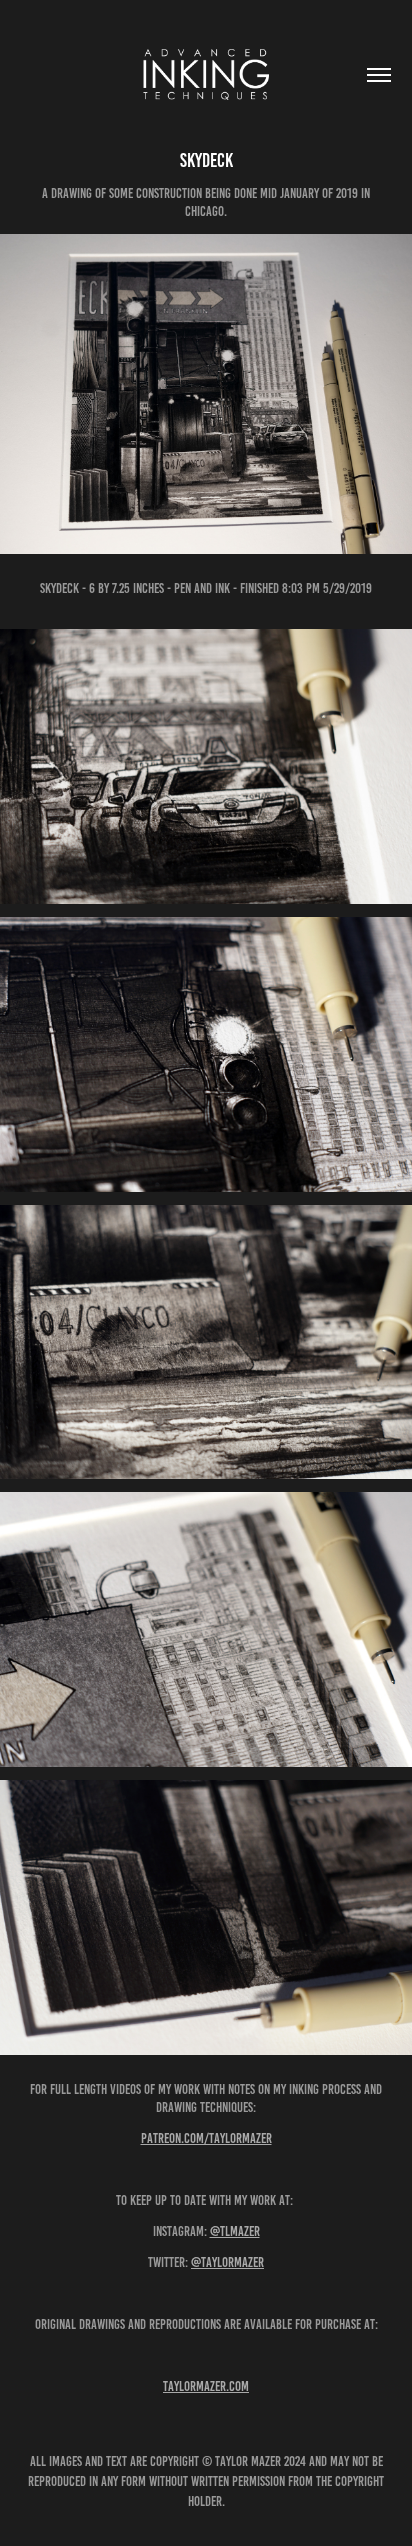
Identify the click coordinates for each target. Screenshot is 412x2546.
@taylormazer (227, 2262)
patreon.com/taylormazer (206, 2138)
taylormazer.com (206, 2386)
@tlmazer (235, 2231)
